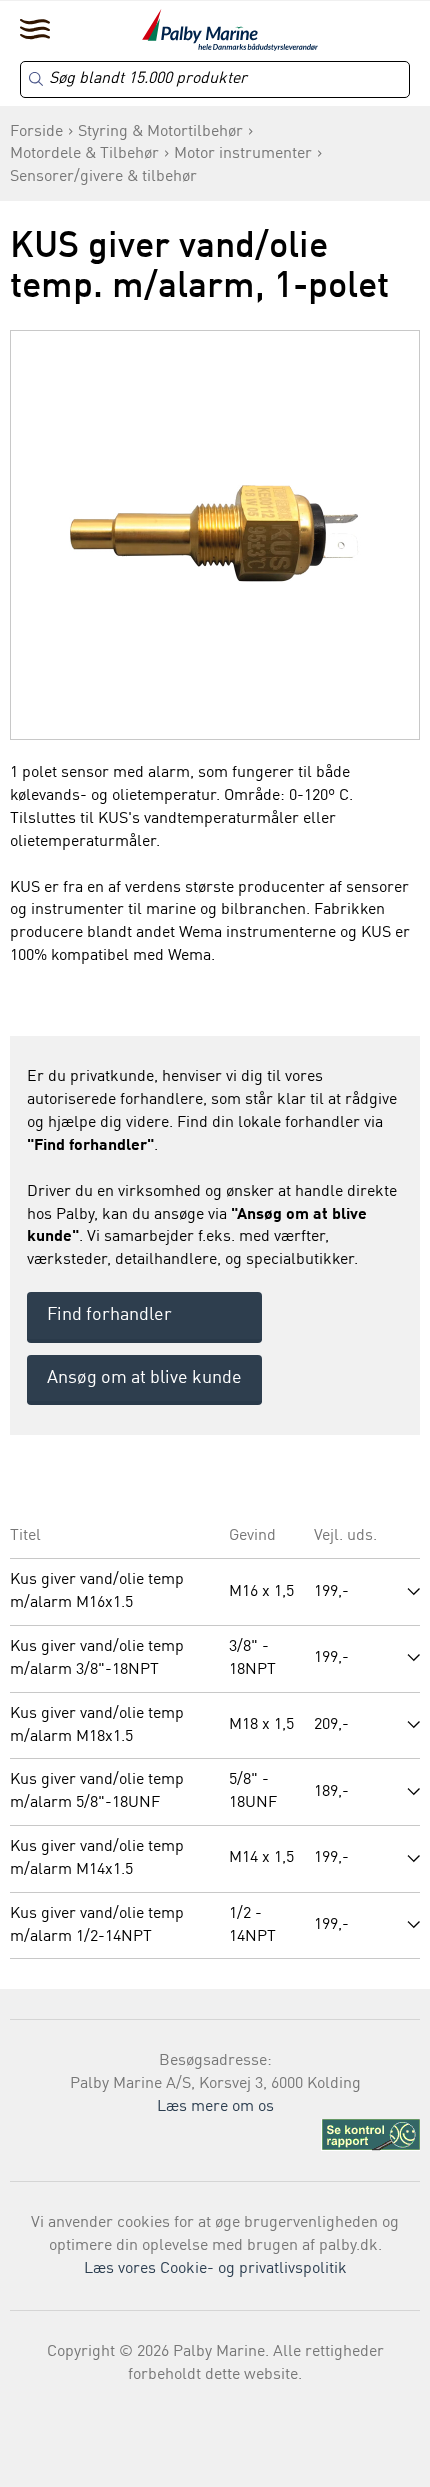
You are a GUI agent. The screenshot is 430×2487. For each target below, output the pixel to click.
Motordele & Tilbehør (84, 154)
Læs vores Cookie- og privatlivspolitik (215, 2269)
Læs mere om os (215, 2107)
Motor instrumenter (243, 154)
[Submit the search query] (36, 79)
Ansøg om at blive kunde (144, 1378)
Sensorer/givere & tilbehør (103, 177)
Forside (36, 132)
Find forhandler (109, 1315)
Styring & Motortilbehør (160, 132)
